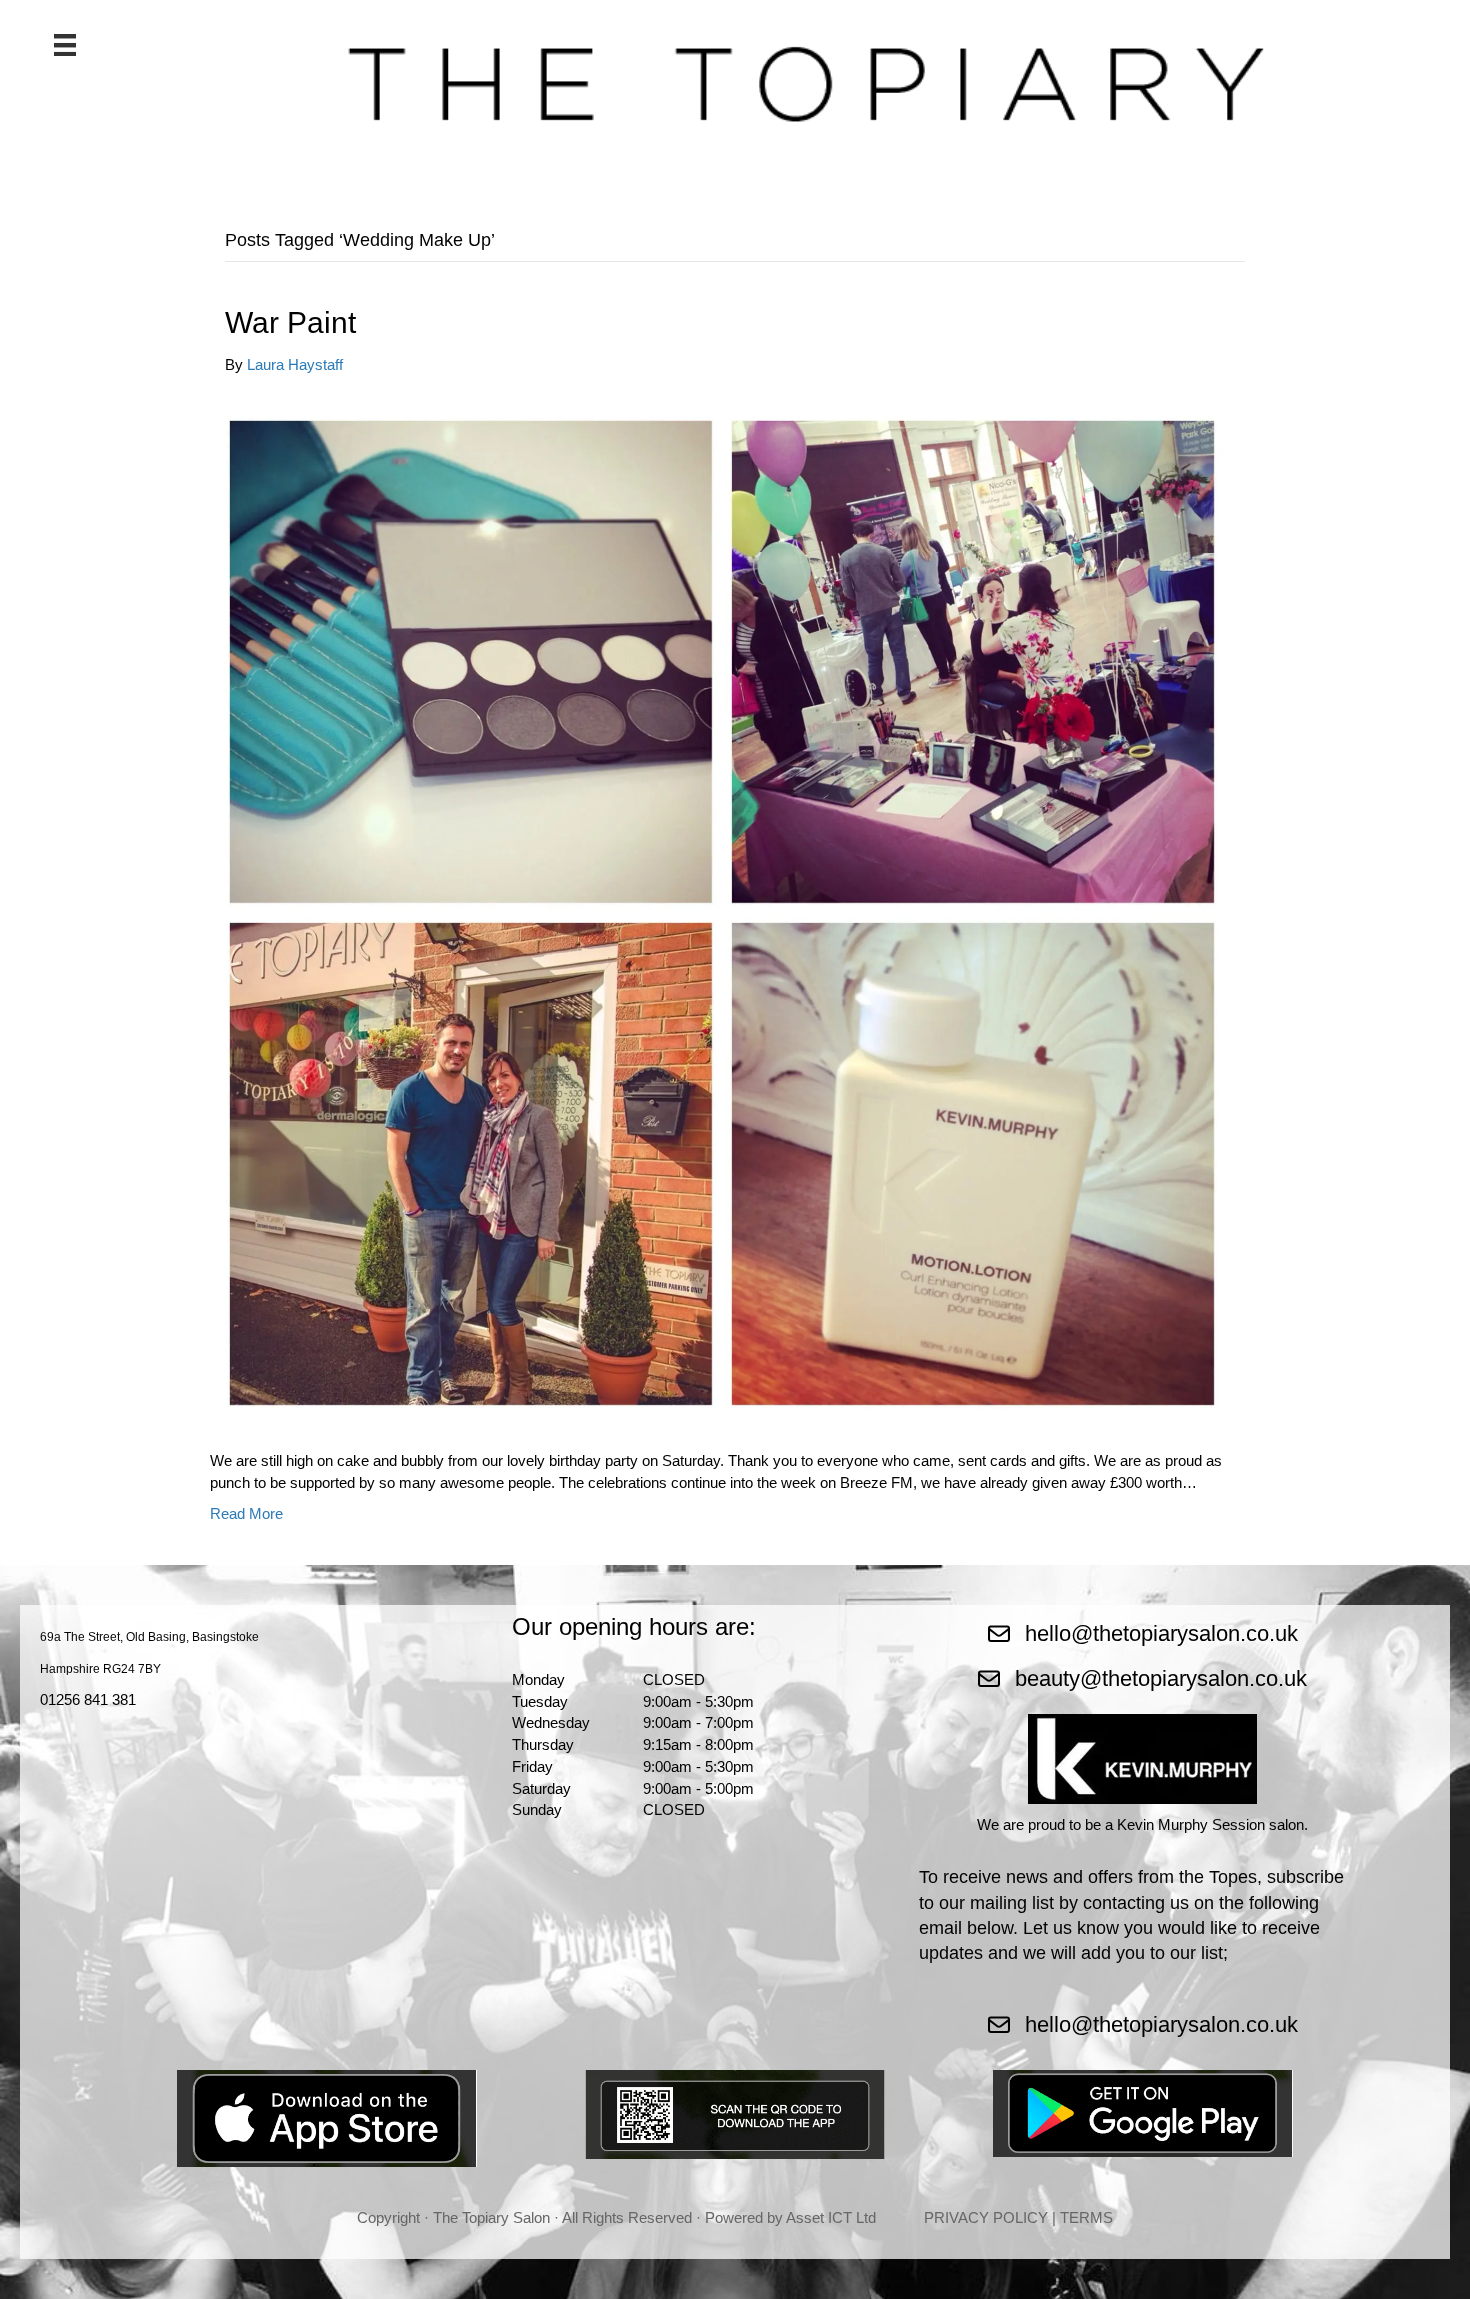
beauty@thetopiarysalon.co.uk (1161, 1678)
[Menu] (65, 45)
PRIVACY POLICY (986, 2217)
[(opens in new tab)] (327, 2117)
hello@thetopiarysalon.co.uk (1161, 1633)
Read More (246, 1513)
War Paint (290, 322)
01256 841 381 (88, 1699)
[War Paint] (722, 911)
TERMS (1086, 2217)
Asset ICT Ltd (831, 2217)
